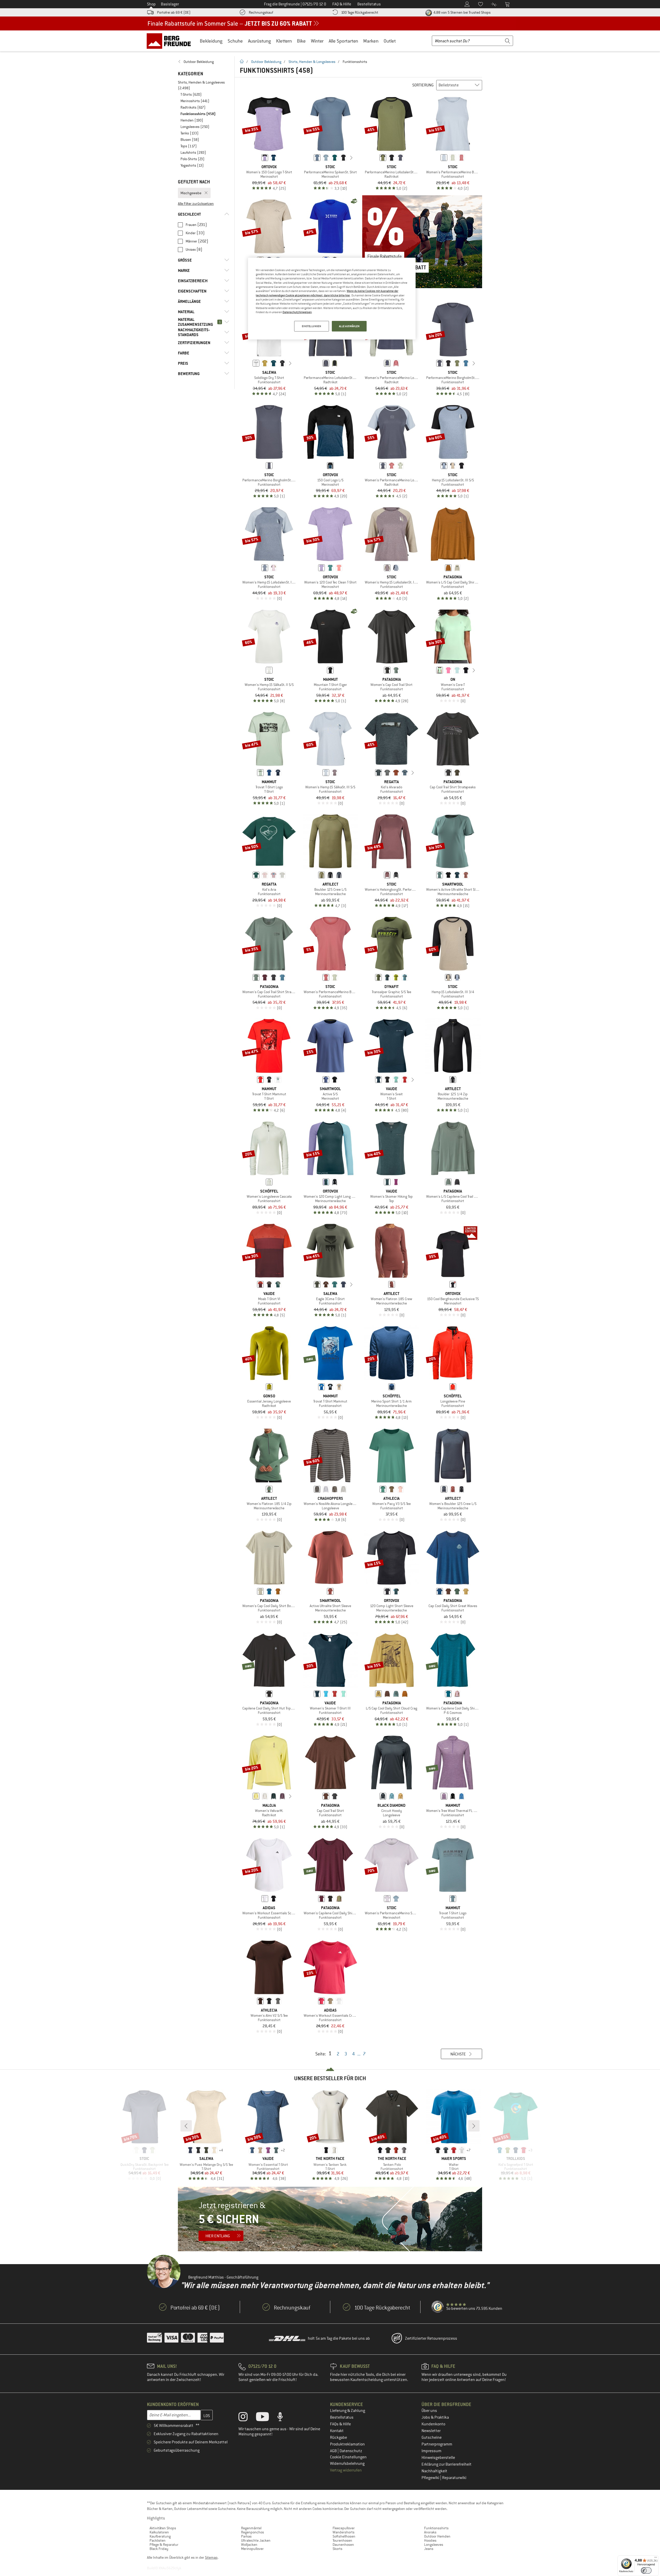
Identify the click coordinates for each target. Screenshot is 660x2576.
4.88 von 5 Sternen (462, 12)
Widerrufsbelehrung (347, 2464)
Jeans (429, 2549)
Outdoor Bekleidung (266, 62)
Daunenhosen (343, 2545)
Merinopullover (252, 2549)
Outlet (390, 41)
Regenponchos (253, 2532)
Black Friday (159, 2549)
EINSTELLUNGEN (311, 326)
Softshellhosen (344, 2536)
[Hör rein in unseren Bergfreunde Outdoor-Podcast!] (284, 2418)
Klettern (284, 41)
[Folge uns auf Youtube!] (266, 2418)
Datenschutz (351, 2451)
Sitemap (211, 2557)
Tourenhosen (342, 2540)
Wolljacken (249, 2545)
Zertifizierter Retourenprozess (431, 2338)
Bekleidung (211, 41)
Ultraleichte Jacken (256, 2540)
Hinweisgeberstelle (438, 2458)
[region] (332, 299)
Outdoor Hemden (437, 2536)
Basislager (170, 4)
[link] (204, 62)
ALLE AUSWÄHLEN (349, 326)
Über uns (429, 2411)
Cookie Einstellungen (348, 2457)
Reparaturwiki (454, 2478)
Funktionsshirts (436, 2528)
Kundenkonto (433, 2424)
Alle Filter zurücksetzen (196, 204)
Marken (371, 41)
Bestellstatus (342, 2417)
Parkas (246, 2536)
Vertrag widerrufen (346, 2470)
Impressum (431, 2451)
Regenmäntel (251, 2528)
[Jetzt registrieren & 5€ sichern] (330, 2219)
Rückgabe (339, 2437)
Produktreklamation (347, 2444)
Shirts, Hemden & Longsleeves (312, 62)
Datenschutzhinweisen (297, 312)
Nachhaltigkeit (434, 2471)
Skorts (337, 2549)
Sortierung (423, 85)
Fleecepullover (344, 2528)
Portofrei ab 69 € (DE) (174, 12)
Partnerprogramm (437, 2444)
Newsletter (431, 2431)
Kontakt (337, 2431)
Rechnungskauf (261, 12)
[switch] (646, 2570)
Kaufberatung (160, 2536)
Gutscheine (432, 2437)
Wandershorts (344, 2532)
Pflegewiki (431, 2478)
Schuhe (235, 41)
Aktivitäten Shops (163, 2528)
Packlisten (158, 2540)
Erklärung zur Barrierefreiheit (447, 2464)
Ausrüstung (259, 41)
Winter (317, 41)
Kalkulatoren (159, 2532)
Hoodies (430, 2540)
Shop (151, 4)
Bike (301, 41)
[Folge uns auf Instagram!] (247, 2418)
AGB (334, 2451)
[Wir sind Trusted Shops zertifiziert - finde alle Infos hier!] (438, 2307)
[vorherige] (309, 158)
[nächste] (351, 158)
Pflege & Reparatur (164, 2545)
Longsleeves (434, 2545)
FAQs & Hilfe (340, 2424)
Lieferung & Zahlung (348, 2411)
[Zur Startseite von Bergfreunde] (171, 41)
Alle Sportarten (343, 41)
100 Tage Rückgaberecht (360, 12)
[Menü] (656, 2558)
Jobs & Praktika (435, 2417)
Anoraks (430, 2532)
